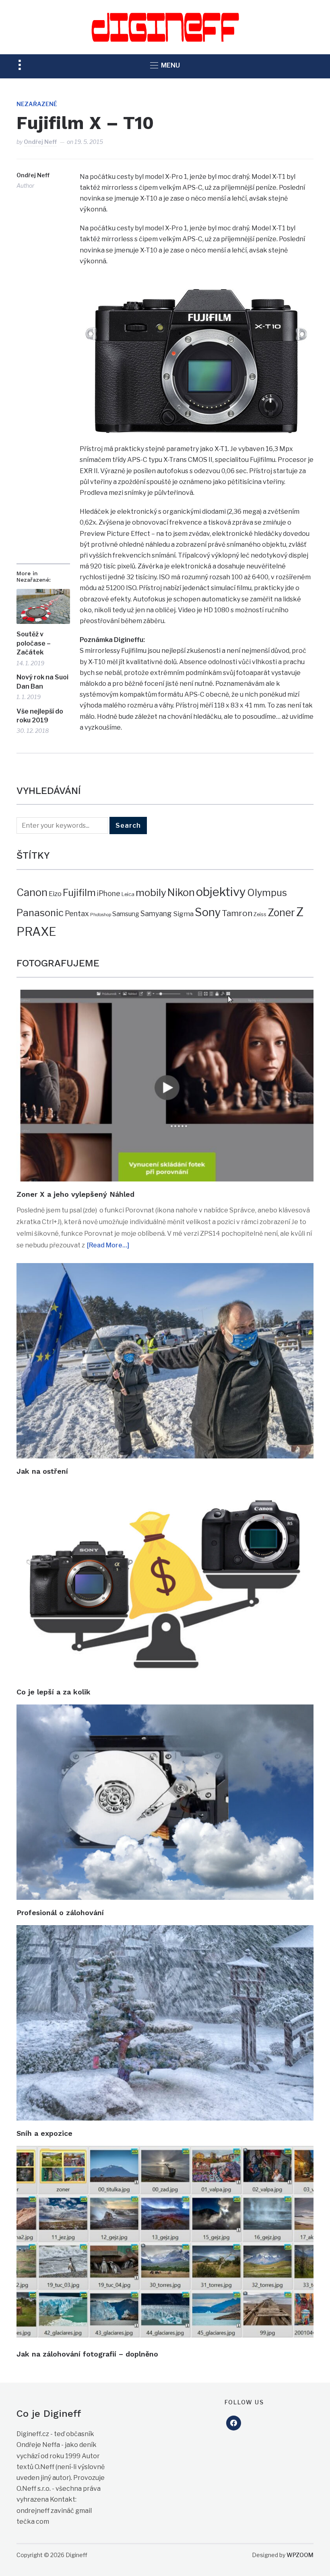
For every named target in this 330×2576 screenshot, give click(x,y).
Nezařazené (37, 104)
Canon (32, 892)
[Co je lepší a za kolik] (165, 1489)
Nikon (181, 892)
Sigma (183, 914)
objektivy (221, 892)
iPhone (109, 893)
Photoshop (101, 915)
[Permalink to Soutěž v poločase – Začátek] (43, 606)
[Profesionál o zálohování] (165, 1710)
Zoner (281, 913)
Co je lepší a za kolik (54, 1692)
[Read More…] (108, 1245)
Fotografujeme (58, 963)
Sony (208, 912)
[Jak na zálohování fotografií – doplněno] (165, 2151)
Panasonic (40, 913)
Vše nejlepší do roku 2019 (40, 716)
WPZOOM (300, 2555)
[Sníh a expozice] (165, 1931)
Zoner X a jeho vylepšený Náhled (75, 1194)
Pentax (77, 914)
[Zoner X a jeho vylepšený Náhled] (165, 995)
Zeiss (260, 914)
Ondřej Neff (40, 142)
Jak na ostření (42, 1471)
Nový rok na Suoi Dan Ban (42, 682)
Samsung (126, 914)
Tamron (237, 913)
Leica (128, 894)
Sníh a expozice (44, 2133)
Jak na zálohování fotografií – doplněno (87, 2354)
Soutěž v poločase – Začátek (34, 643)
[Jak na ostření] (165, 1269)
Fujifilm (79, 893)
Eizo (55, 894)
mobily (151, 892)
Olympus (267, 893)
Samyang (156, 914)
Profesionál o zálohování (60, 1913)
